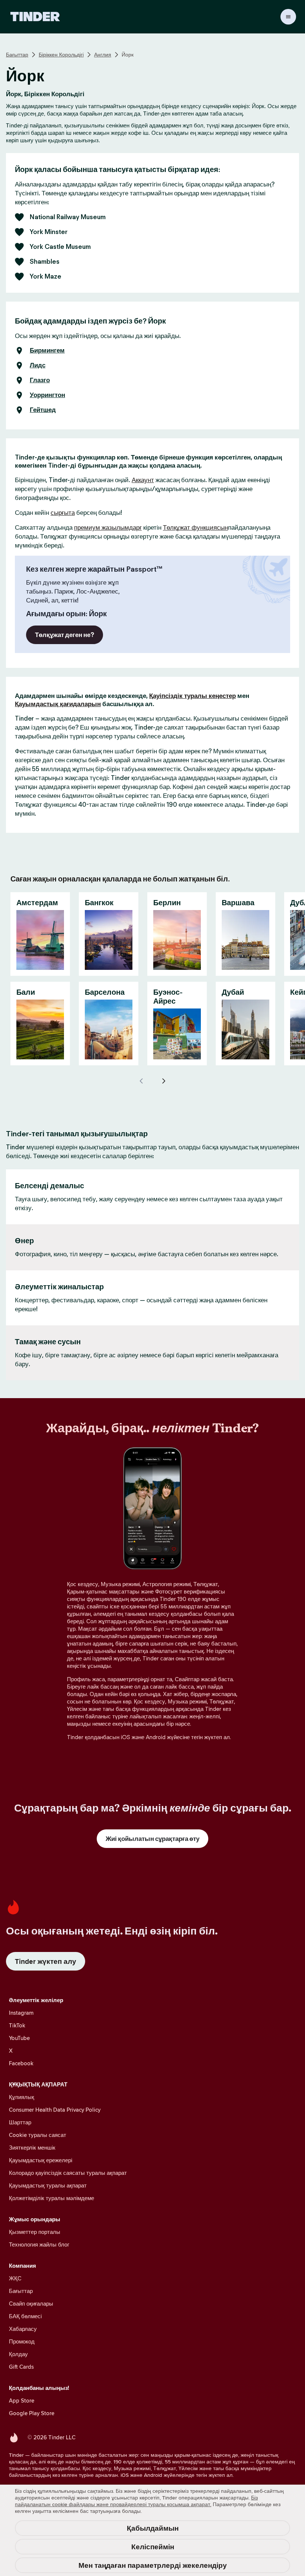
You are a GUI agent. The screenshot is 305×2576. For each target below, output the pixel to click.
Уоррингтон (47, 395)
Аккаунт (143, 480)
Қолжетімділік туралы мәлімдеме (52, 2198)
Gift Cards (21, 2367)
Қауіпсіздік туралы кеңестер (192, 696)
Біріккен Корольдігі (61, 55)
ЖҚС (15, 2278)
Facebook (21, 2063)
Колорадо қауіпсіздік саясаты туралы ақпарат (68, 2173)
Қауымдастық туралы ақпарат (48, 2185)
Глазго (40, 380)
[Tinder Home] (35, 17)
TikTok (17, 2025)
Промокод (22, 2341)
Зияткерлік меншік (32, 2148)
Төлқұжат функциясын (195, 527)
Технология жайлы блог (39, 2244)
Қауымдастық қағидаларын (58, 704)
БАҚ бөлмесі (25, 2316)
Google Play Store (32, 2413)
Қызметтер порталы (35, 2232)
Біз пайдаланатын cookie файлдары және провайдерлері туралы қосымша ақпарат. (136, 2501)
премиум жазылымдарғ (108, 527)
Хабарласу (23, 2329)
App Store (22, 2400)
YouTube (19, 2038)
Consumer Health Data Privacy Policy (55, 2110)
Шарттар (20, 2122)
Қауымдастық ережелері (41, 2160)
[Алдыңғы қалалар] (141, 1081)
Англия (103, 55)
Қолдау (18, 2354)
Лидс (38, 366)
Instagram (21, 2013)
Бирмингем (47, 351)
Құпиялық (22, 2097)
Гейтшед (43, 410)
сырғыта (63, 513)
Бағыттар (17, 55)
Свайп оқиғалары (31, 2304)
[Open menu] (288, 17)
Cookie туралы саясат (38, 2135)
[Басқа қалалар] (164, 1081)
